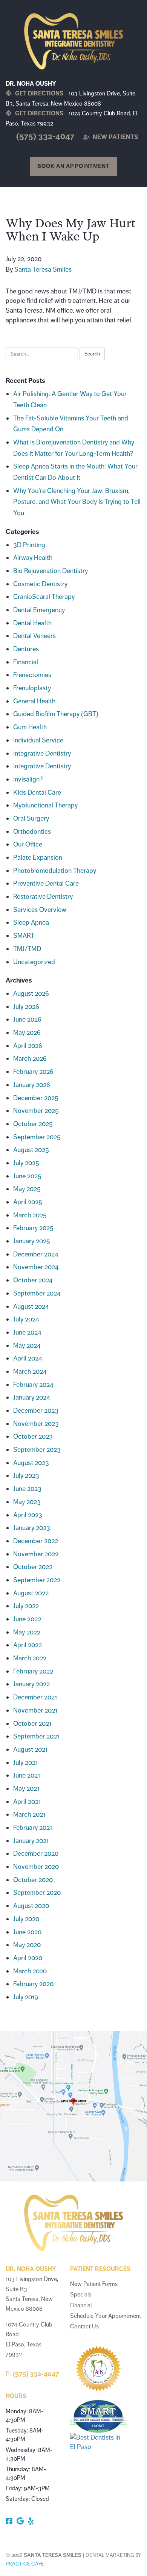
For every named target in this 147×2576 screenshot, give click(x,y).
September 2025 (37, 1137)
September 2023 (37, 1450)
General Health (34, 701)
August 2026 (31, 993)
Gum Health (30, 727)
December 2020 (36, 1853)
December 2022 (36, 1541)
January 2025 (32, 1241)
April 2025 (28, 1202)
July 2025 (26, 1163)
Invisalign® (28, 779)
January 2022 (31, 1684)
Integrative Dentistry (42, 753)
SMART (24, 936)
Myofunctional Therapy (45, 805)
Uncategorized (34, 962)
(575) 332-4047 (45, 136)
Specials (81, 2295)
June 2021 (27, 1775)
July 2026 (26, 1007)
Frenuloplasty (32, 688)
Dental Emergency (39, 610)
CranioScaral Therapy (44, 597)
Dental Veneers (34, 636)
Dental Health (32, 623)
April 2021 (27, 1802)
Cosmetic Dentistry (40, 584)
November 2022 (36, 1554)
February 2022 (33, 1671)
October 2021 (32, 1723)
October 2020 (33, 1880)
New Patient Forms (94, 2284)
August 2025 (31, 1150)
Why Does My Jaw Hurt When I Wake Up (70, 230)
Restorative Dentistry (43, 896)
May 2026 (27, 1033)
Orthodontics (32, 831)
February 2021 (33, 1828)
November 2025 (36, 1111)
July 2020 (26, 1919)
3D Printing (29, 545)
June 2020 (27, 1932)
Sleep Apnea (31, 922)
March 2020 (30, 1971)
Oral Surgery (31, 818)
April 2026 (28, 1046)
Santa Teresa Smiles (43, 269)
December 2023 (36, 1410)
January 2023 (32, 1528)
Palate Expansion (38, 857)
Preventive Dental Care (46, 883)
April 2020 (28, 1958)
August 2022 (31, 1593)
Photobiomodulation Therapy (55, 871)
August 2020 (31, 1906)
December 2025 (36, 1098)
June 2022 (27, 1619)
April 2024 (28, 1358)
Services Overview (40, 910)
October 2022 (33, 1567)
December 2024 (36, 1254)
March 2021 (29, 1814)
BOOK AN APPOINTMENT (74, 166)
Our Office (28, 844)
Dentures (26, 649)
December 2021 (35, 1697)
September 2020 (37, 1893)
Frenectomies (32, 675)
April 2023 (28, 1515)
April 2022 (28, 1645)
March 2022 (30, 1658)
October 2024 (33, 1280)
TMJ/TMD (27, 949)
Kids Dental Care (37, 792)
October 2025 (33, 1124)
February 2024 (33, 1385)
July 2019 (26, 1997)
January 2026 (32, 1085)
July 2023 (26, 1475)
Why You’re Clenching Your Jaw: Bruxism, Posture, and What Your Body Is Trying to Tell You (77, 502)
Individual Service (38, 740)
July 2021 (25, 1763)
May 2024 (27, 1345)
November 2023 (36, 1424)
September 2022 (37, 1580)
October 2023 (33, 1436)
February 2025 (33, 1228)
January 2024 (32, 1397)
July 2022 (26, 1606)
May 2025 (27, 1189)
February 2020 (33, 1984)
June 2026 (27, 1019)
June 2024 (27, 1332)
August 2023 (31, 1463)
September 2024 (37, 1293)
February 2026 (33, 1072)
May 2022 (27, 1632)
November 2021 (35, 1710)
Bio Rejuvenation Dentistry (51, 571)
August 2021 (30, 1749)
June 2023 (27, 1489)
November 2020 (36, 1867)
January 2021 (31, 1841)
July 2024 (26, 1319)
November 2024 (36, 1267)
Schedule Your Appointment (106, 2316)
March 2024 (30, 1371)
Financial (26, 662)
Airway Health (33, 558)
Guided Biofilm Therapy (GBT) (56, 714)
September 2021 (36, 1736)
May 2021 (26, 1788)
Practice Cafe (25, 2564)
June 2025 (27, 1176)
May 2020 (27, 1945)
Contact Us (84, 2327)
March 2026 (30, 1058)
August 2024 (31, 1306)
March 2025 (30, 1215)
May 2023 (27, 1502)
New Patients (115, 137)
